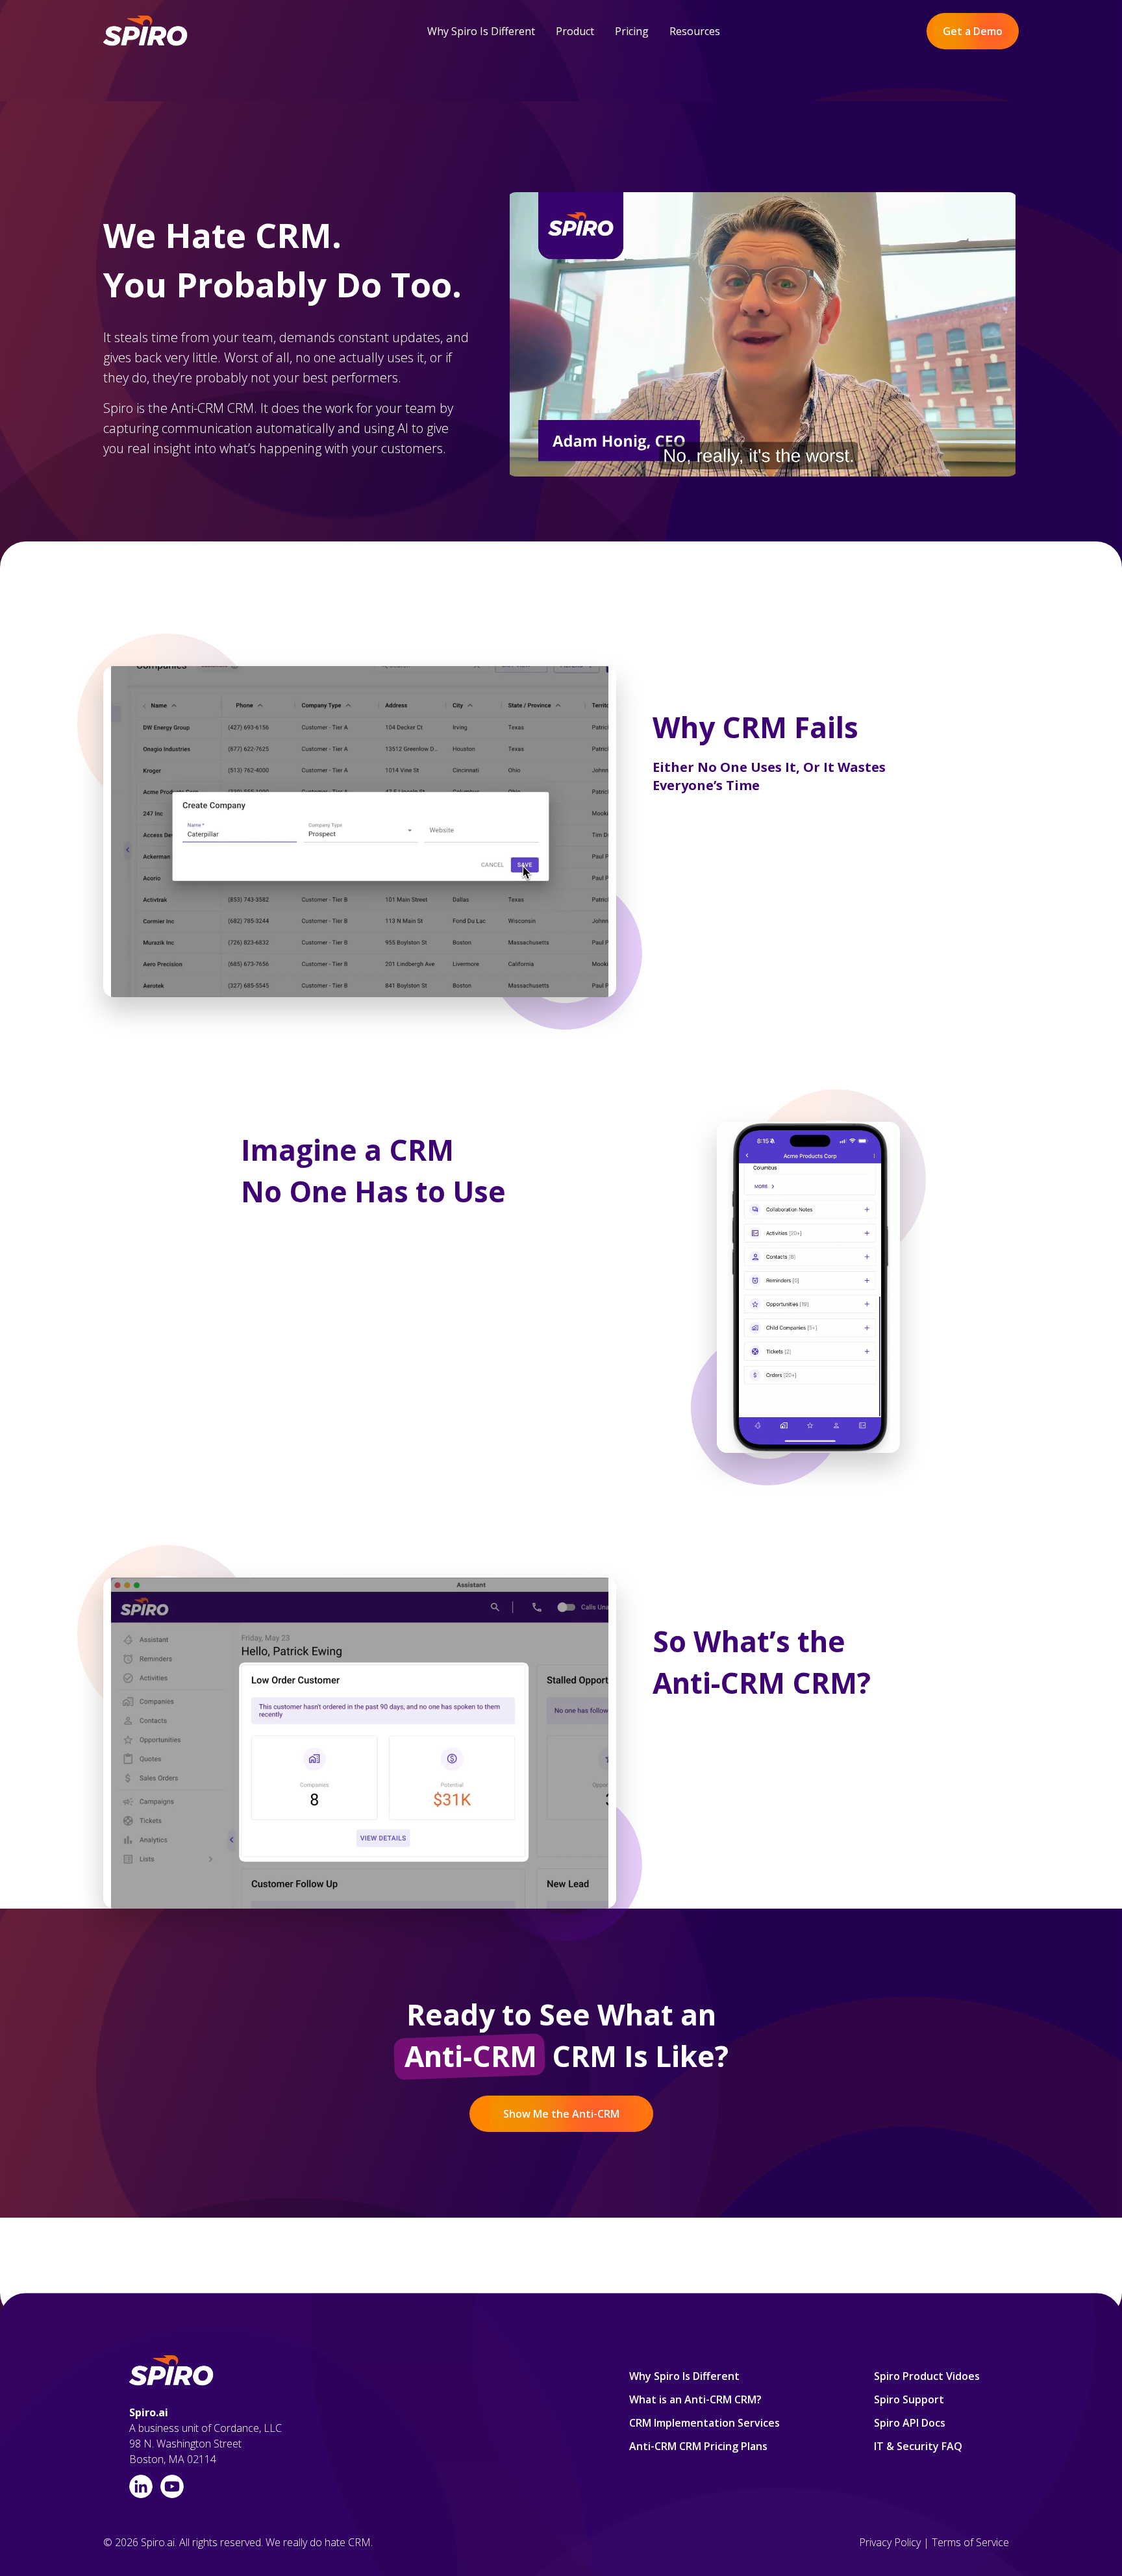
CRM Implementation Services (704, 2423)
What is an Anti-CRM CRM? (695, 2399)
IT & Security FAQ (918, 2446)
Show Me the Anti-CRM (561, 2114)
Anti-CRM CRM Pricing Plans (698, 2446)
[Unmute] (954, 465)
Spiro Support (909, 2399)
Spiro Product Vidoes (927, 2376)
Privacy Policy (890, 2542)
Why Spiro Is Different (481, 31)
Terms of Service (970, 2542)
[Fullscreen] (1006, 465)
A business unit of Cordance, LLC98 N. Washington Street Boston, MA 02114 (206, 2444)
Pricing (632, 31)
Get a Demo (973, 31)
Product (575, 31)
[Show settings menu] (980, 465)
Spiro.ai (149, 2412)
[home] (146, 31)
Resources (695, 31)
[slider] (737, 465)
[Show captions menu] (928, 465)
